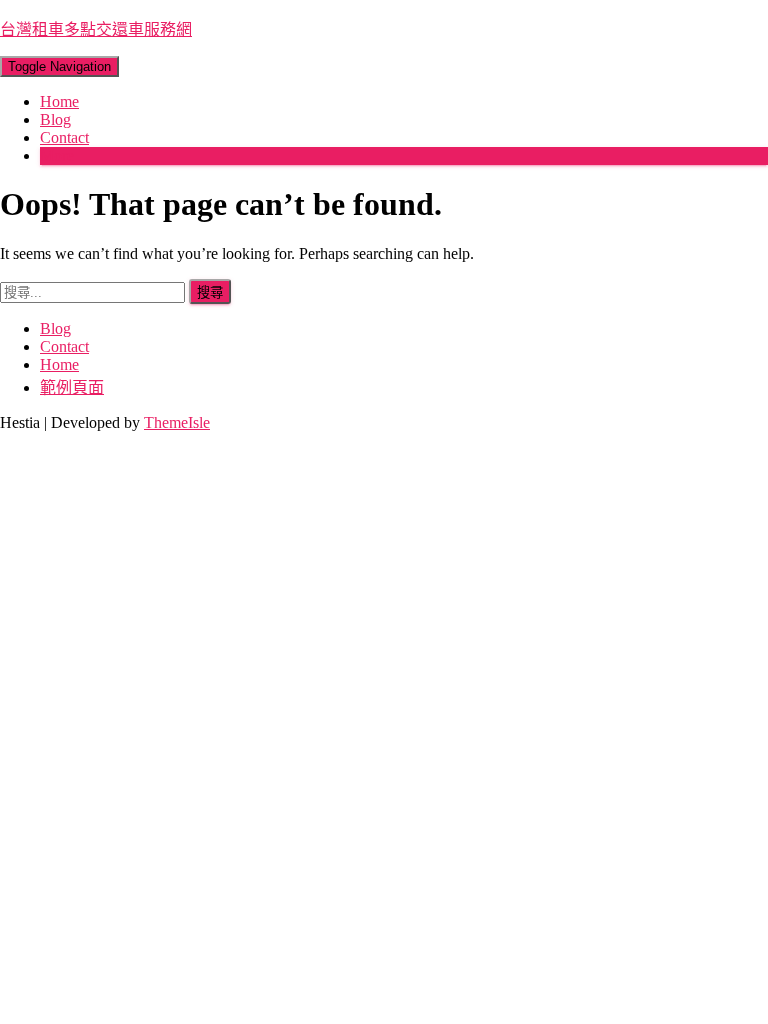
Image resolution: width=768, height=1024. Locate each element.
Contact (64, 137)
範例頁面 (72, 387)
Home (59, 101)
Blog (55, 119)
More (57, 155)
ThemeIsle (177, 422)
